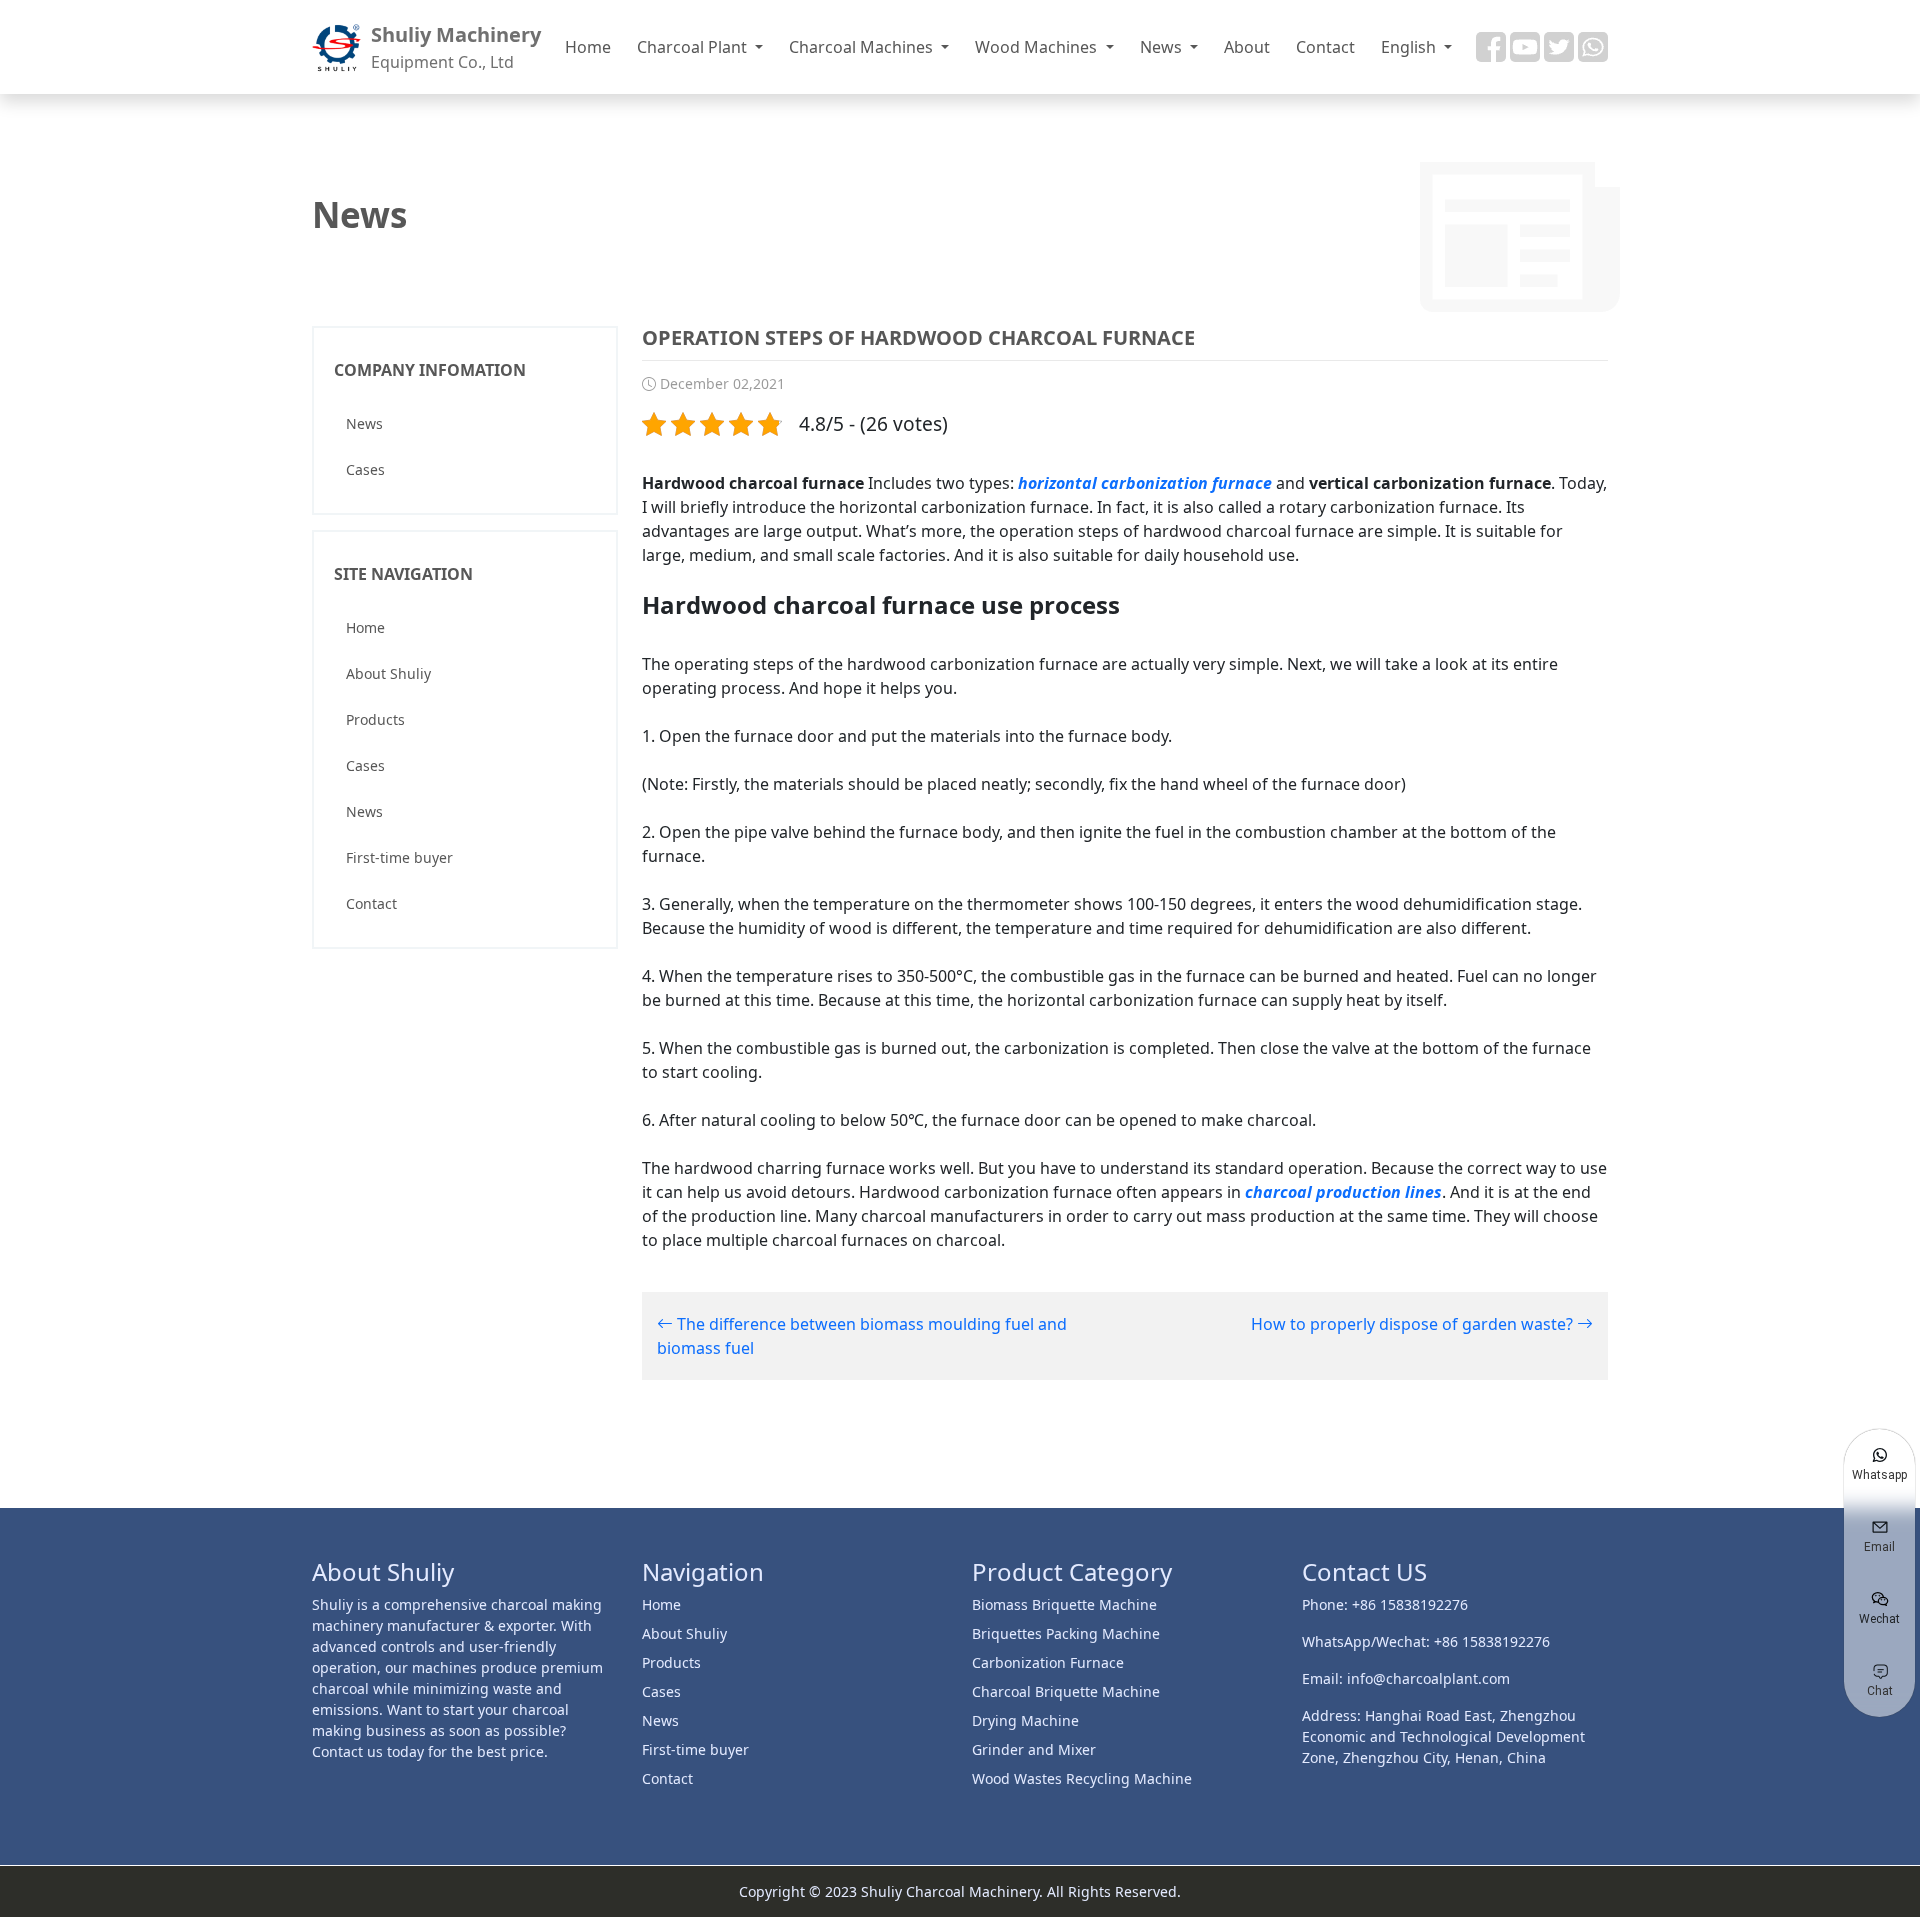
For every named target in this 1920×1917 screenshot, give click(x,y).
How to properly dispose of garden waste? (1414, 1324)
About (1247, 47)
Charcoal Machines (863, 47)
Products (375, 719)
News (1163, 47)
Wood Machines (1038, 47)
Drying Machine (1025, 1720)
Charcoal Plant (694, 47)
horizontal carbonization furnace (1145, 483)
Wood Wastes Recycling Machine (1082, 1778)
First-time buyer (399, 857)
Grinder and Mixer (1034, 1749)
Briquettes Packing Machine (1066, 1633)
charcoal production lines (1343, 1192)
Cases (365, 469)
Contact (1325, 47)
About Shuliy (388, 673)
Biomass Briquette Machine (1064, 1604)
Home (588, 47)
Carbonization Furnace (1048, 1662)
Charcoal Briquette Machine (1066, 1691)
